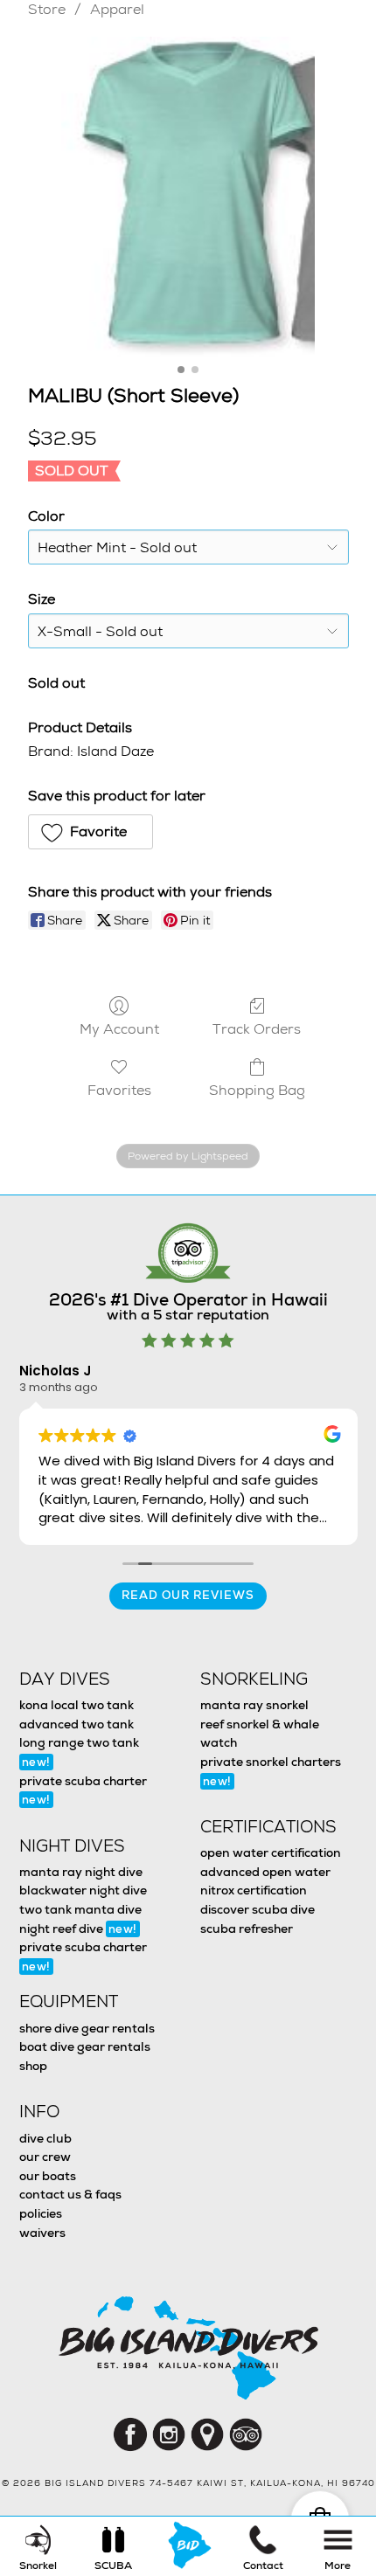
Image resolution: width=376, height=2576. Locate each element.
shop (33, 2066)
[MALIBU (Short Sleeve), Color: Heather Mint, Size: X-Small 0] (188, 197)
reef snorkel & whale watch (260, 1734)
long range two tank (79, 1752)
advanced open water (265, 1872)
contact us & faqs (70, 2194)
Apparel (117, 9)
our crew (45, 2157)
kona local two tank (77, 1705)
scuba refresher (247, 1929)
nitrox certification (254, 1890)
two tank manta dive (80, 1909)
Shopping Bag (257, 1090)
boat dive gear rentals (85, 2046)
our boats (48, 2176)
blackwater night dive (83, 1890)
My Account (119, 1028)
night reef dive (78, 1929)
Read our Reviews (188, 1595)
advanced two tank (77, 1724)
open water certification (271, 1852)
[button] (91, 832)
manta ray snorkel (254, 1705)
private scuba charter (83, 1790)
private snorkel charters (271, 1771)
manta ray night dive (81, 1872)
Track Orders (257, 1028)
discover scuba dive (258, 1909)
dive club (45, 2138)
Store (47, 9)
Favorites (119, 1090)
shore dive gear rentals (87, 2028)
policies (41, 2213)
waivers (42, 2233)
